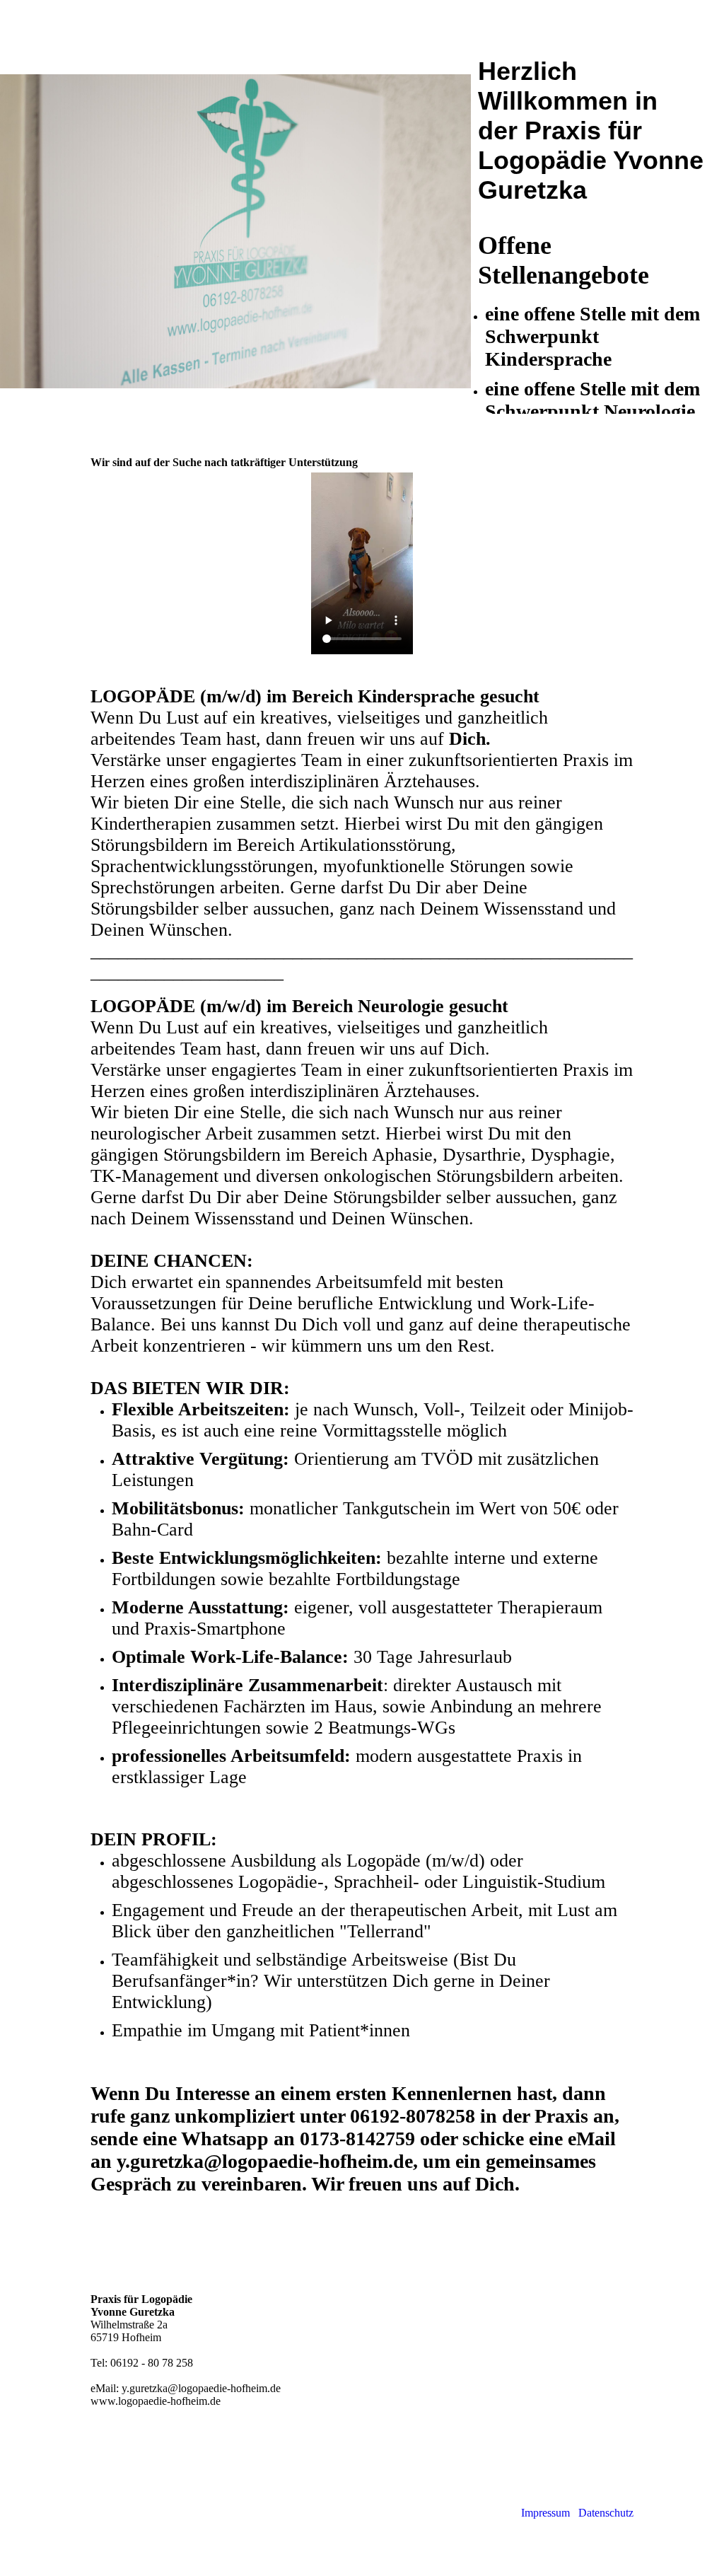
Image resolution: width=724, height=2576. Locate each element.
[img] (235, 232)
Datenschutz (606, 2513)
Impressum (547, 2513)
